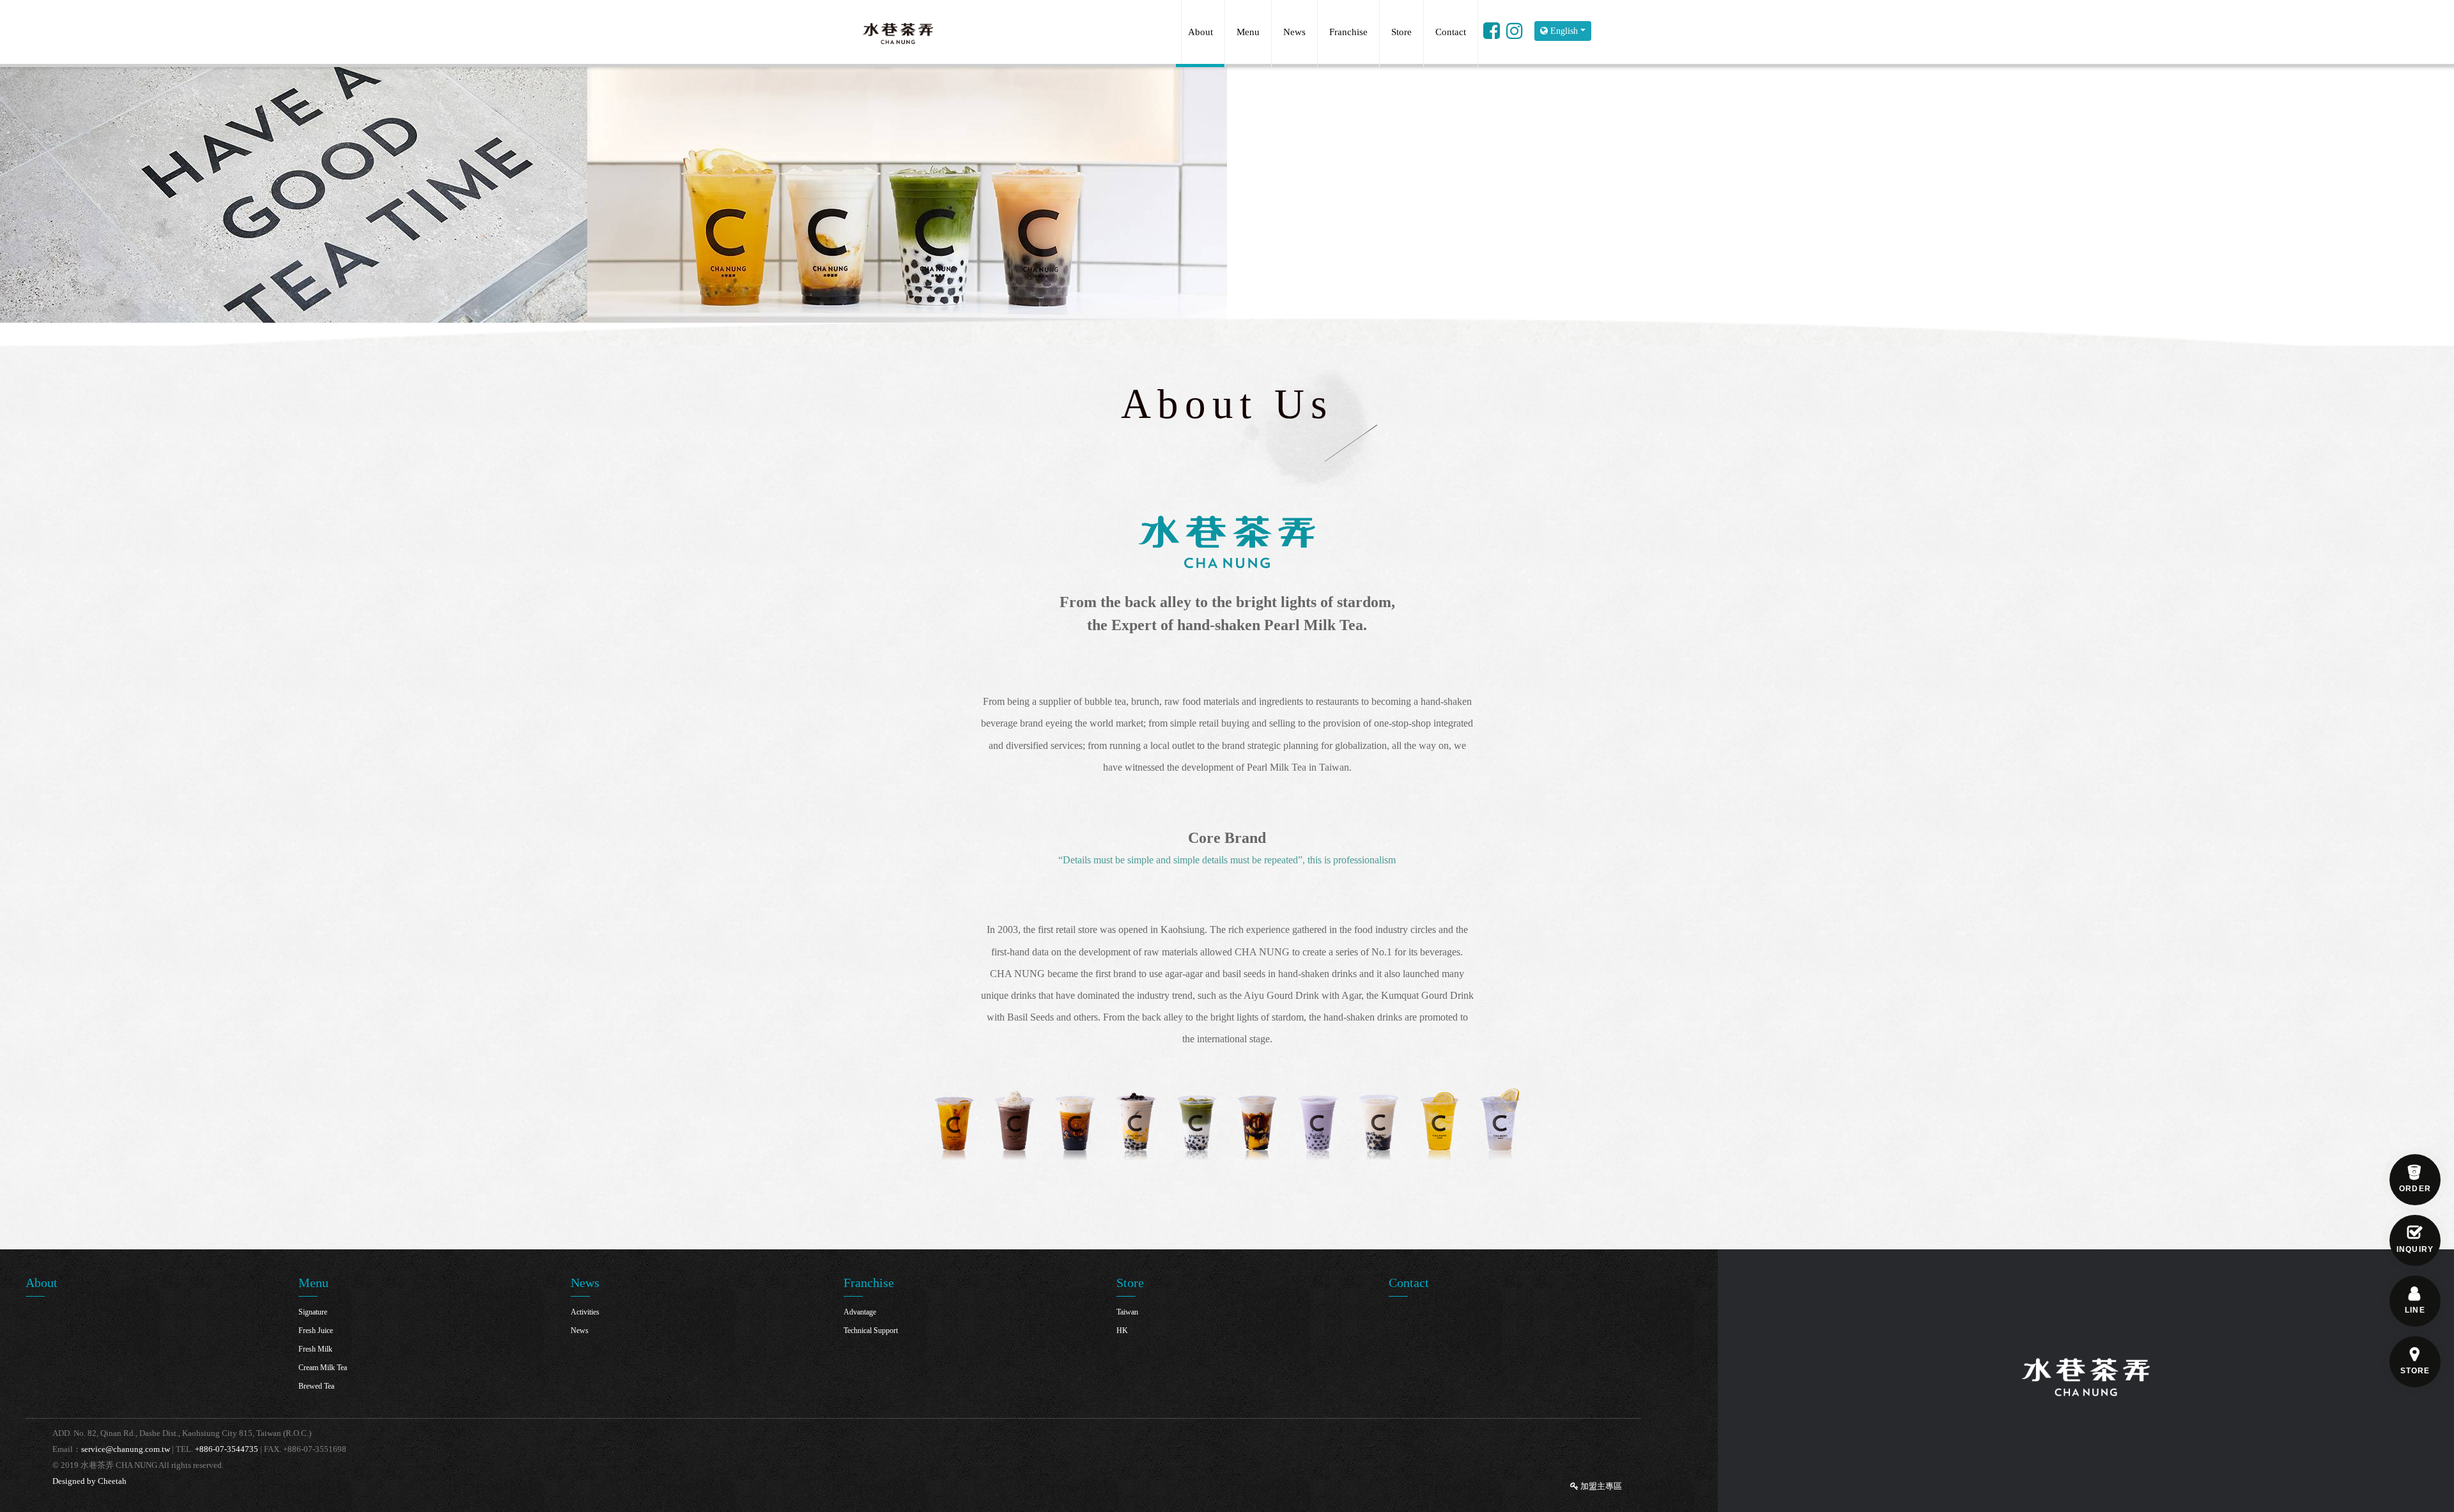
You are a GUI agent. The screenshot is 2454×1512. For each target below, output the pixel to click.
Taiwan (1127, 1312)
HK (1122, 1331)
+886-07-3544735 (227, 1449)
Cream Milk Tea (323, 1368)
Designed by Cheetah (89, 1481)
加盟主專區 (1600, 1486)
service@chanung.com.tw (126, 1449)
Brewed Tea (316, 1386)
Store (1401, 32)
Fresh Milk (315, 1349)
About (1200, 32)
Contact (1451, 32)
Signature (313, 1312)
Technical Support (871, 1331)
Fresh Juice (316, 1331)
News (1294, 32)
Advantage (860, 1312)
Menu (1248, 32)
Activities (585, 1312)
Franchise (1348, 32)
